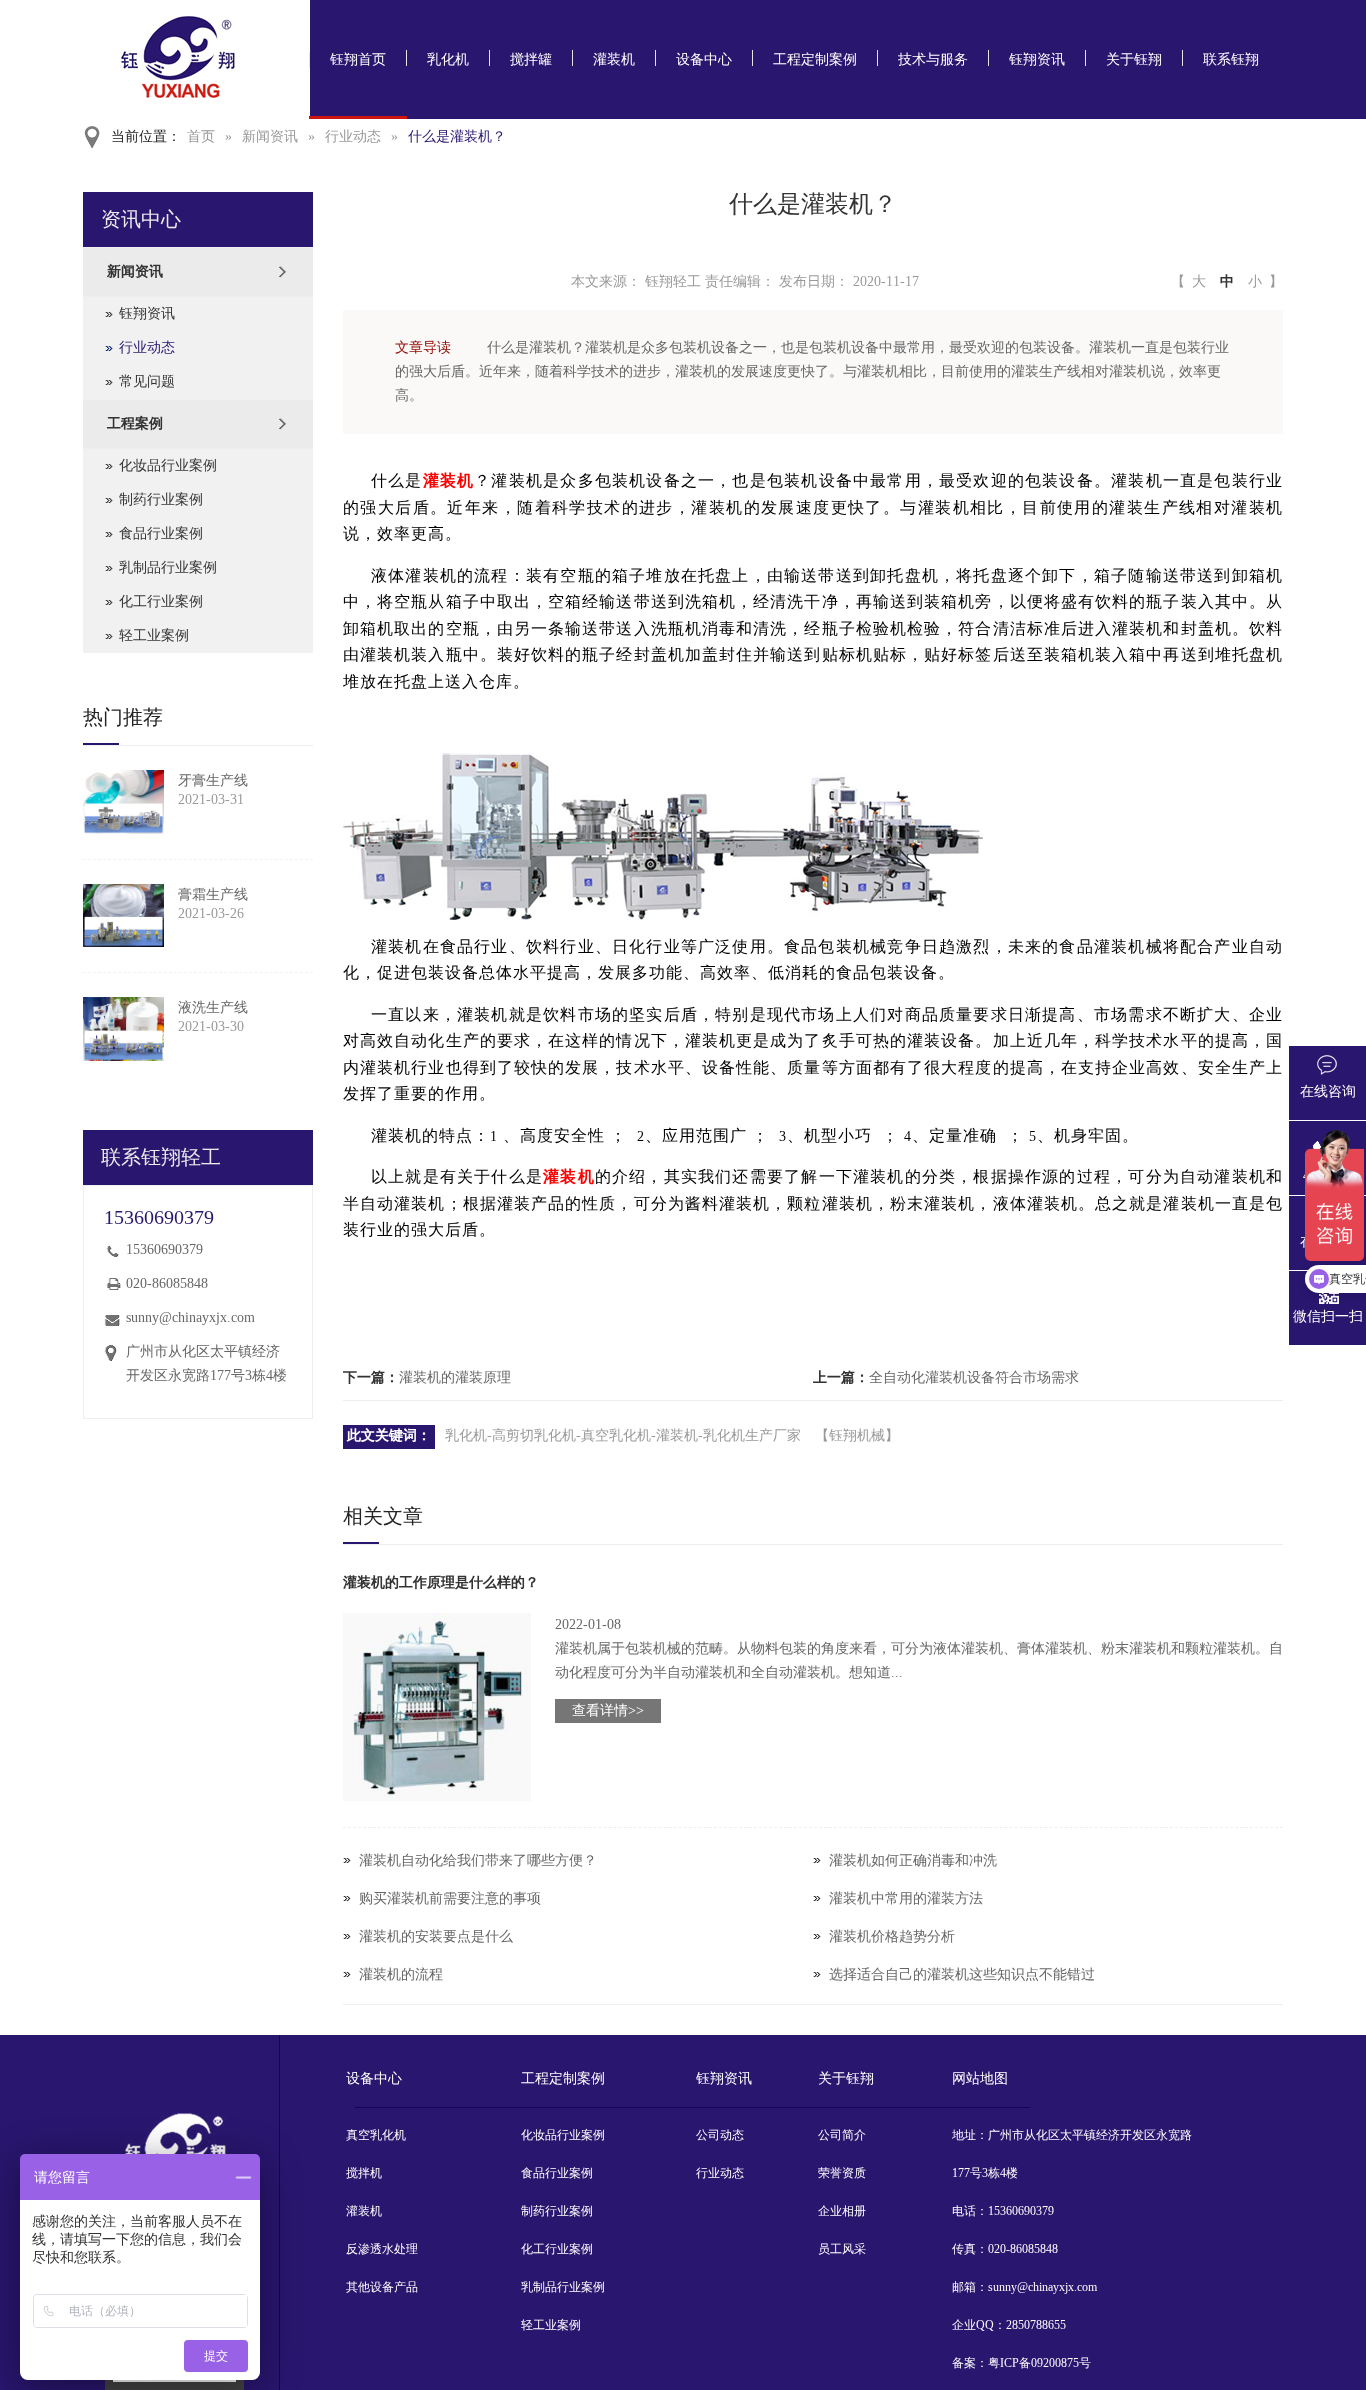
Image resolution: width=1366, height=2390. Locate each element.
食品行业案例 (161, 533)
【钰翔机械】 (857, 1435)
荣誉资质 (842, 2173)
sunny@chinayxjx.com (190, 1317)
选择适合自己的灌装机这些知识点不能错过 (962, 1974)
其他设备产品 (382, 2287)
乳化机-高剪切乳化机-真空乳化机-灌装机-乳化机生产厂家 (623, 1435)
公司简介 (842, 2135)
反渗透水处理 (382, 2249)
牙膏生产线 (213, 780)
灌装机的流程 (401, 1974)
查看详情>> (608, 1710)
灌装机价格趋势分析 (892, 1936)
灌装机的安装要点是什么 (436, 1936)
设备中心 (704, 59)
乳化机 (448, 59)
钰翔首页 (358, 59)
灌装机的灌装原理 (455, 1377)
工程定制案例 (815, 59)
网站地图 (980, 2078)
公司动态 (720, 2135)
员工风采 (842, 2249)
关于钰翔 (1134, 59)
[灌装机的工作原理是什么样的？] (437, 1707)
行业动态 (353, 136)
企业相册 (842, 2211)
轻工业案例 (154, 635)
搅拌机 (364, 2173)
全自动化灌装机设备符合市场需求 (974, 1377)
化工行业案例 (161, 601)
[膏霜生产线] (123, 916)
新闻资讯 (270, 136)
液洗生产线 (213, 1007)
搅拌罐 (531, 59)
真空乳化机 (376, 2135)
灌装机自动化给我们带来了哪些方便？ (478, 1860)
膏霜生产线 (213, 894)
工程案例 (135, 423)
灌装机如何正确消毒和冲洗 (913, 1860)
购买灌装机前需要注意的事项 (450, 1898)
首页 (201, 136)
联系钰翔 (1231, 59)
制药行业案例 (161, 499)
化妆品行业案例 (168, 465)
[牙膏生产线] (123, 802)
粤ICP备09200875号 (1039, 2363)
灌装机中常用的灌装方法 (906, 1898)
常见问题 (147, 381)
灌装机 (614, 59)
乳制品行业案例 (168, 567)
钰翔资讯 (1037, 59)
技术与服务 (933, 59)
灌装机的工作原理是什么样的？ (441, 1582)
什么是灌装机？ (457, 136)
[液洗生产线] (123, 1029)
